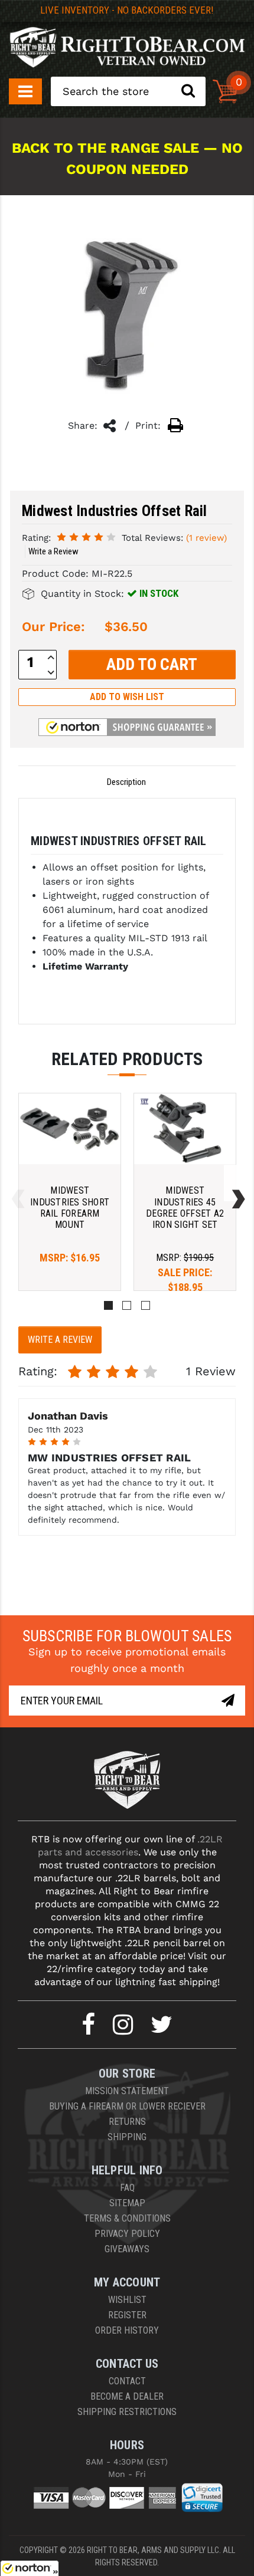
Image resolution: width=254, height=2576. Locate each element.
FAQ (127, 2188)
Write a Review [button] (53, 551)
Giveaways (127, 2249)
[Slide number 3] (146, 1305)
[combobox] (128, 91)
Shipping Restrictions (127, 2412)
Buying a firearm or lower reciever (127, 2106)
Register (127, 2315)
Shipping (127, 2137)
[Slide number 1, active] (108, 1305)
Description (126, 782)
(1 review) (206, 538)
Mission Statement (127, 2091)
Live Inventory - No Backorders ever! (127, 10)
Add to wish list (127, 697)
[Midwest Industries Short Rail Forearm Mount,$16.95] (70, 1129)
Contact (127, 2381)
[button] (127, 727)
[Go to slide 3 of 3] (15, 1183)
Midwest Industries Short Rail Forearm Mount (70, 1207)
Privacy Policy (127, 2234)
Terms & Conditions (127, 2218)
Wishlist (127, 2300)
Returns (127, 2122)
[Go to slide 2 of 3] (236, 1183)
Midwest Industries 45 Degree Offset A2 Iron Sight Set (185, 1207)
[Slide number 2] (127, 1305)
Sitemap (127, 2203)
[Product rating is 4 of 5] (86, 537)
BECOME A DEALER (127, 2396)
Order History (127, 2330)
